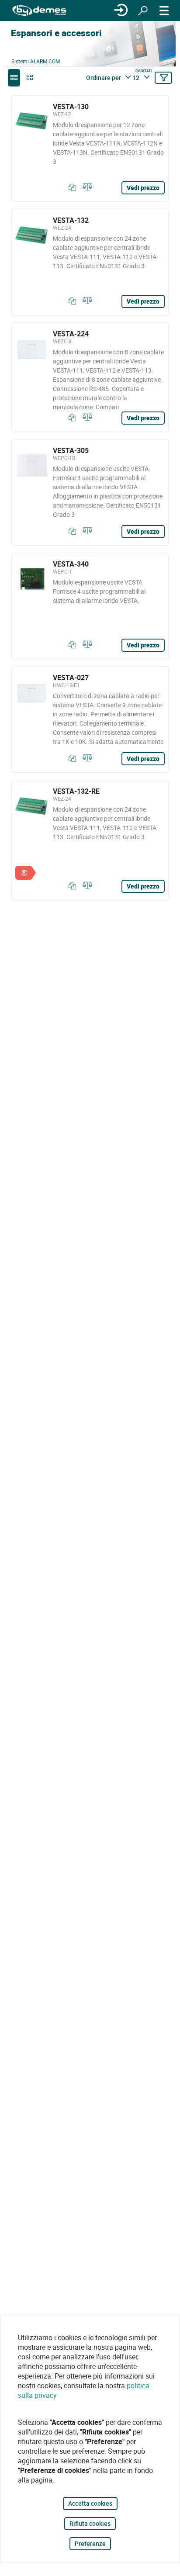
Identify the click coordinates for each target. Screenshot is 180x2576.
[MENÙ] (164, 10)
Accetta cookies (90, 2503)
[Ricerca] (143, 10)
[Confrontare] (86, 187)
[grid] (30, 78)
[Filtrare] (163, 78)
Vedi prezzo (143, 188)
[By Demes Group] (39, 11)
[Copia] (70, 187)
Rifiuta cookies (90, 2523)
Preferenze (90, 2543)
